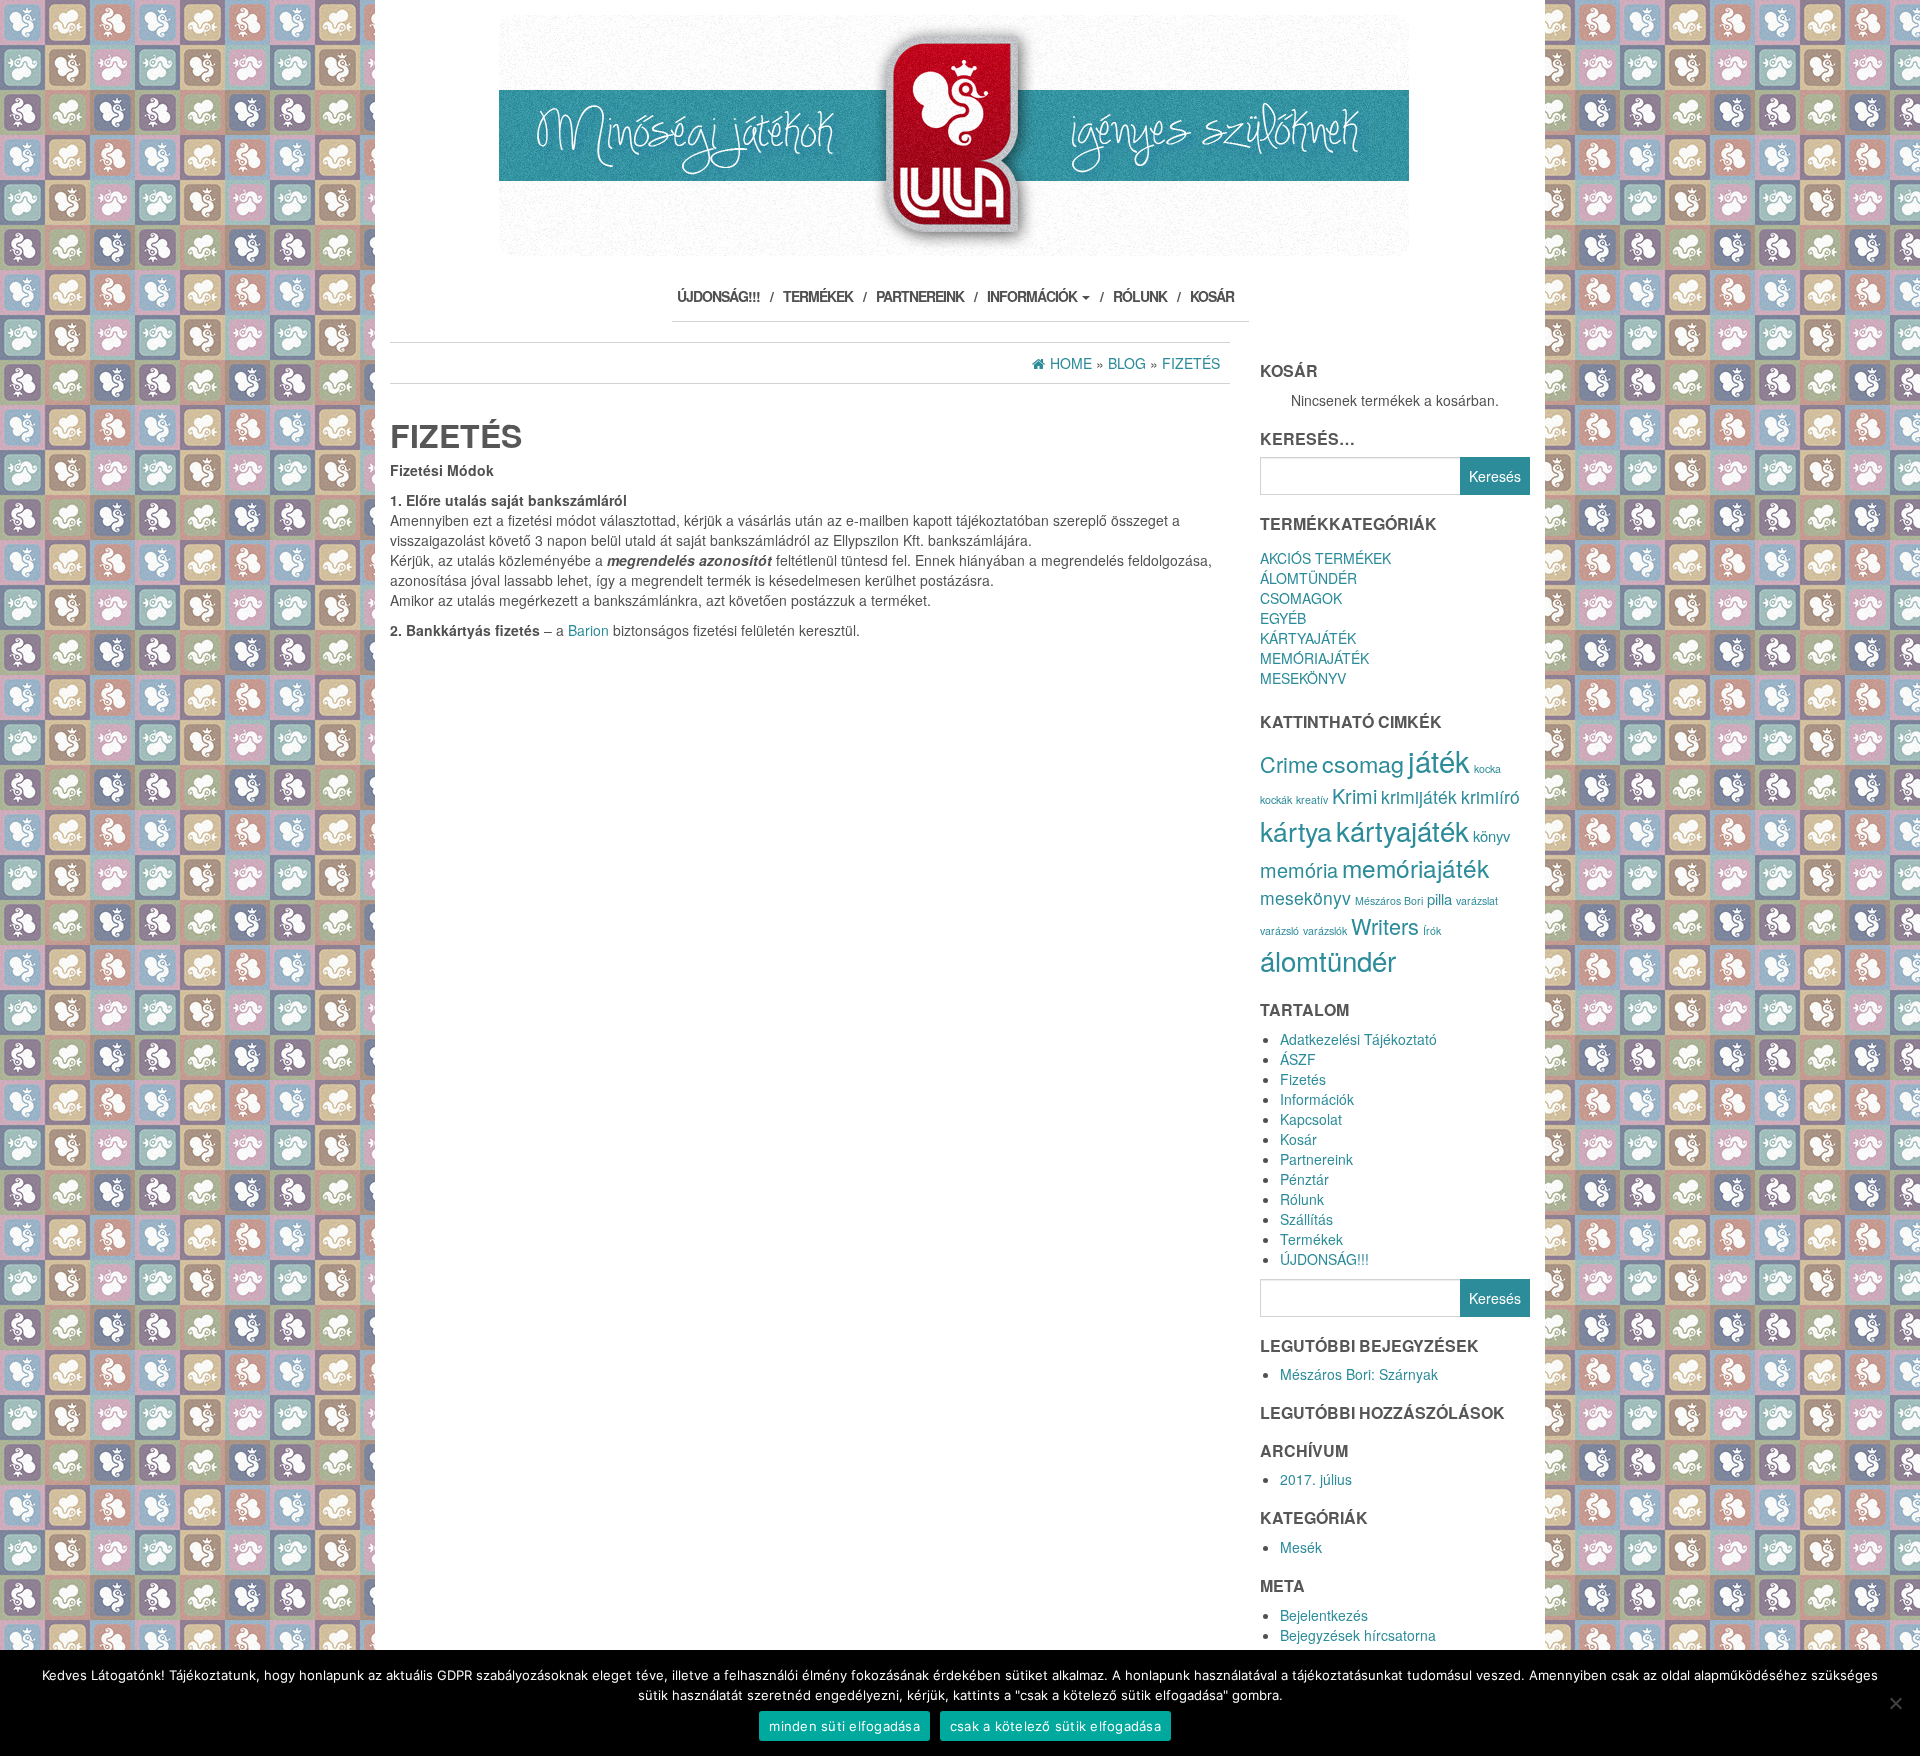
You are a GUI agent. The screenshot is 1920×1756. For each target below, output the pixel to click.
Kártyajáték (1308, 638)
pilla (1439, 898)
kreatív (1312, 799)
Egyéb (1283, 618)
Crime (1289, 763)
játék (1439, 760)
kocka (1487, 768)
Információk (1033, 296)
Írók (1432, 930)
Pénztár (1304, 1179)
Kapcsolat (1311, 1119)
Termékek (818, 296)
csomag (1363, 763)
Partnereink (920, 296)
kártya (1296, 830)
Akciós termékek (1325, 558)
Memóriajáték (1314, 658)
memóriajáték (1415, 867)
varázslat (1477, 900)
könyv (1491, 835)
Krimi (1354, 795)
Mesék (1301, 1547)
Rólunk (1140, 296)
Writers (1385, 925)
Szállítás (1306, 1219)
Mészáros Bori (1389, 900)
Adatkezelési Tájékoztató (1358, 1039)
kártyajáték (1402, 830)
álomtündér (1328, 960)
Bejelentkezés (1324, 1615)
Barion (588, 630)
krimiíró (1490, 796)
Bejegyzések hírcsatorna (1358, 1635)
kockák (1276, 799)
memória (1299, 869)
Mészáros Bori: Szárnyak (1359, 1374)
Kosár (1212, 296)
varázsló (1279, 930)
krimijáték (1419, 796)
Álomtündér (1308, 578)
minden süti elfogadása (844, 1726)
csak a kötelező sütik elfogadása (1055, 1726)
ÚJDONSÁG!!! (718, 296)
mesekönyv (1305, 897)
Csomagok (1301, 598)
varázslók (1325, 930)
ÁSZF (1298, 1059)
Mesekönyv (1303, 678)
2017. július (1316, 1479)
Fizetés (1303, 1079)
